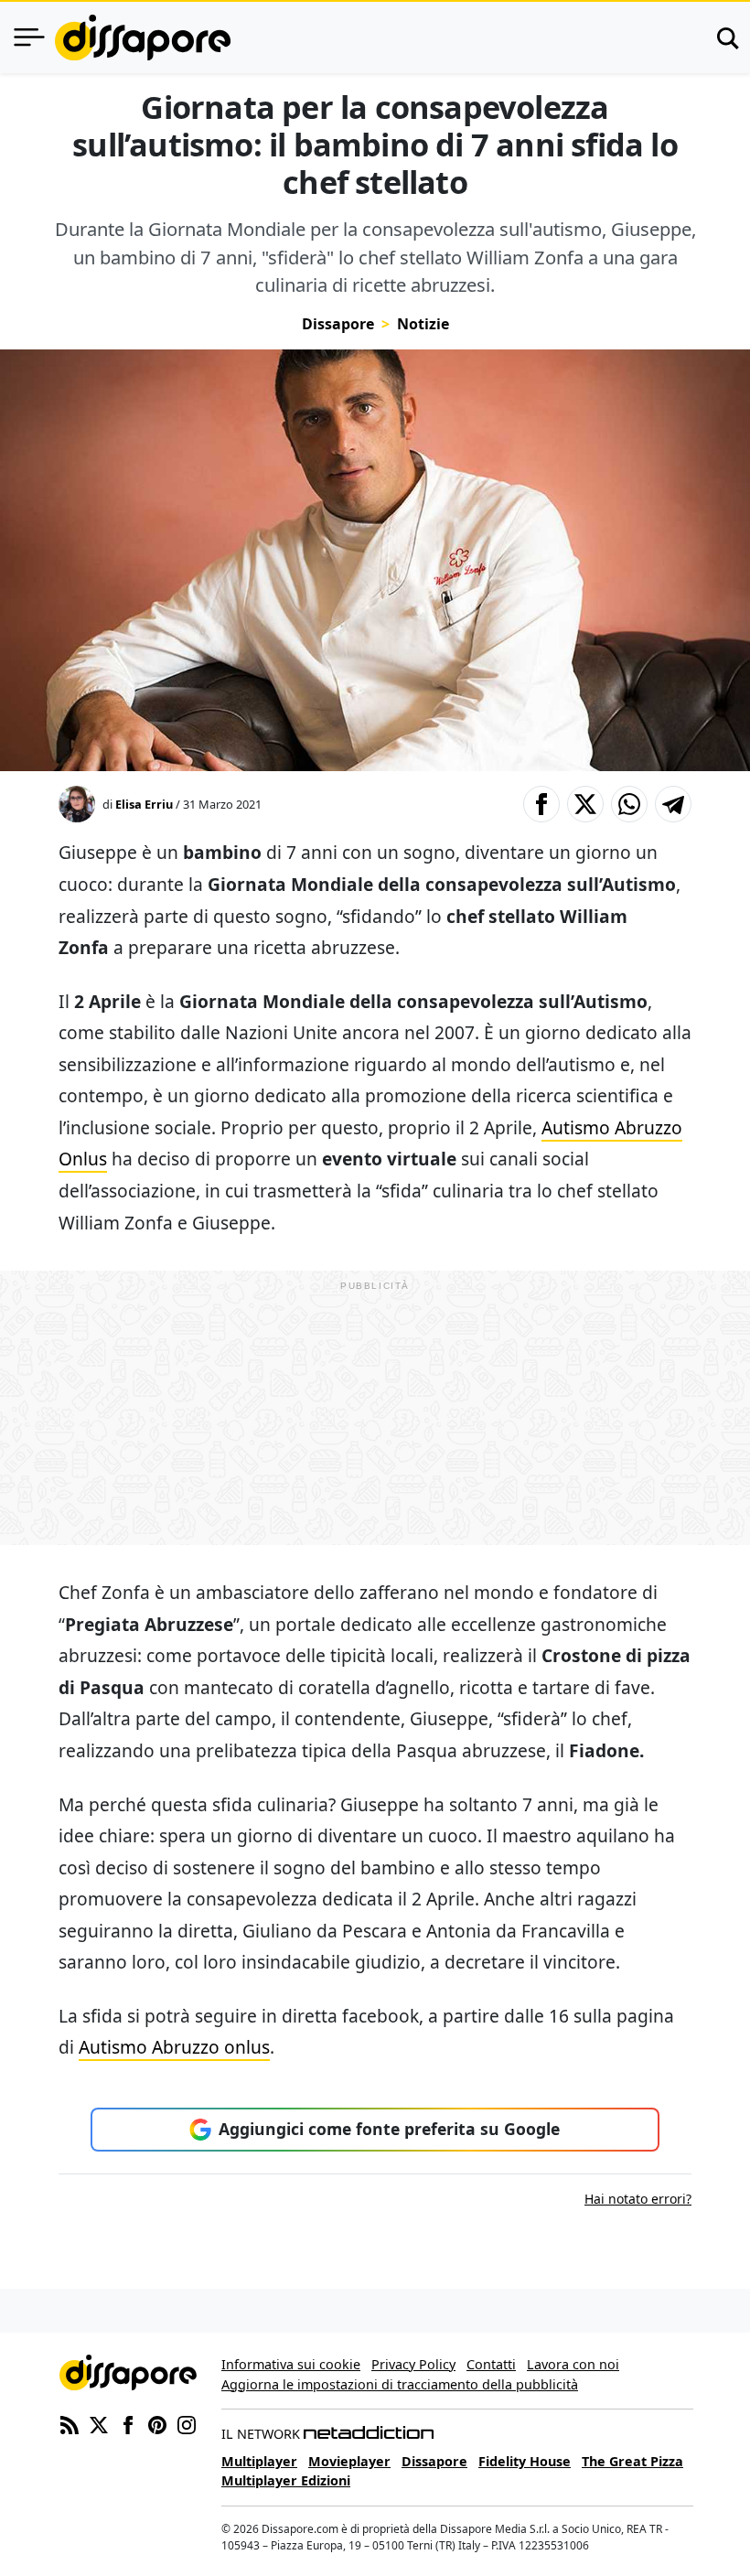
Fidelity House (525, 2461)
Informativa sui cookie (291, 2364)
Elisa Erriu (144, 804)
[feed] (70, 2423)
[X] (99, 2423)
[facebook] (128, 2423)
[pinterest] (157, 2423)
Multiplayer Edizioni (286, 2480)
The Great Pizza (632, 2461)
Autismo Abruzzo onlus (174, 2047)
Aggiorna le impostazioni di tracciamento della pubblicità (400, 2384)
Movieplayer (349, 2461)
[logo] (143, 38)
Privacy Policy (413, 2364)
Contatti (491, 2364)
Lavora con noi (573, 2364)
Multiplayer (259, 2461)
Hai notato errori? (638, 2199)
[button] (541, 804)
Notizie (423, 324)
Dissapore (338, 324)
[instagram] (187, 2423)
